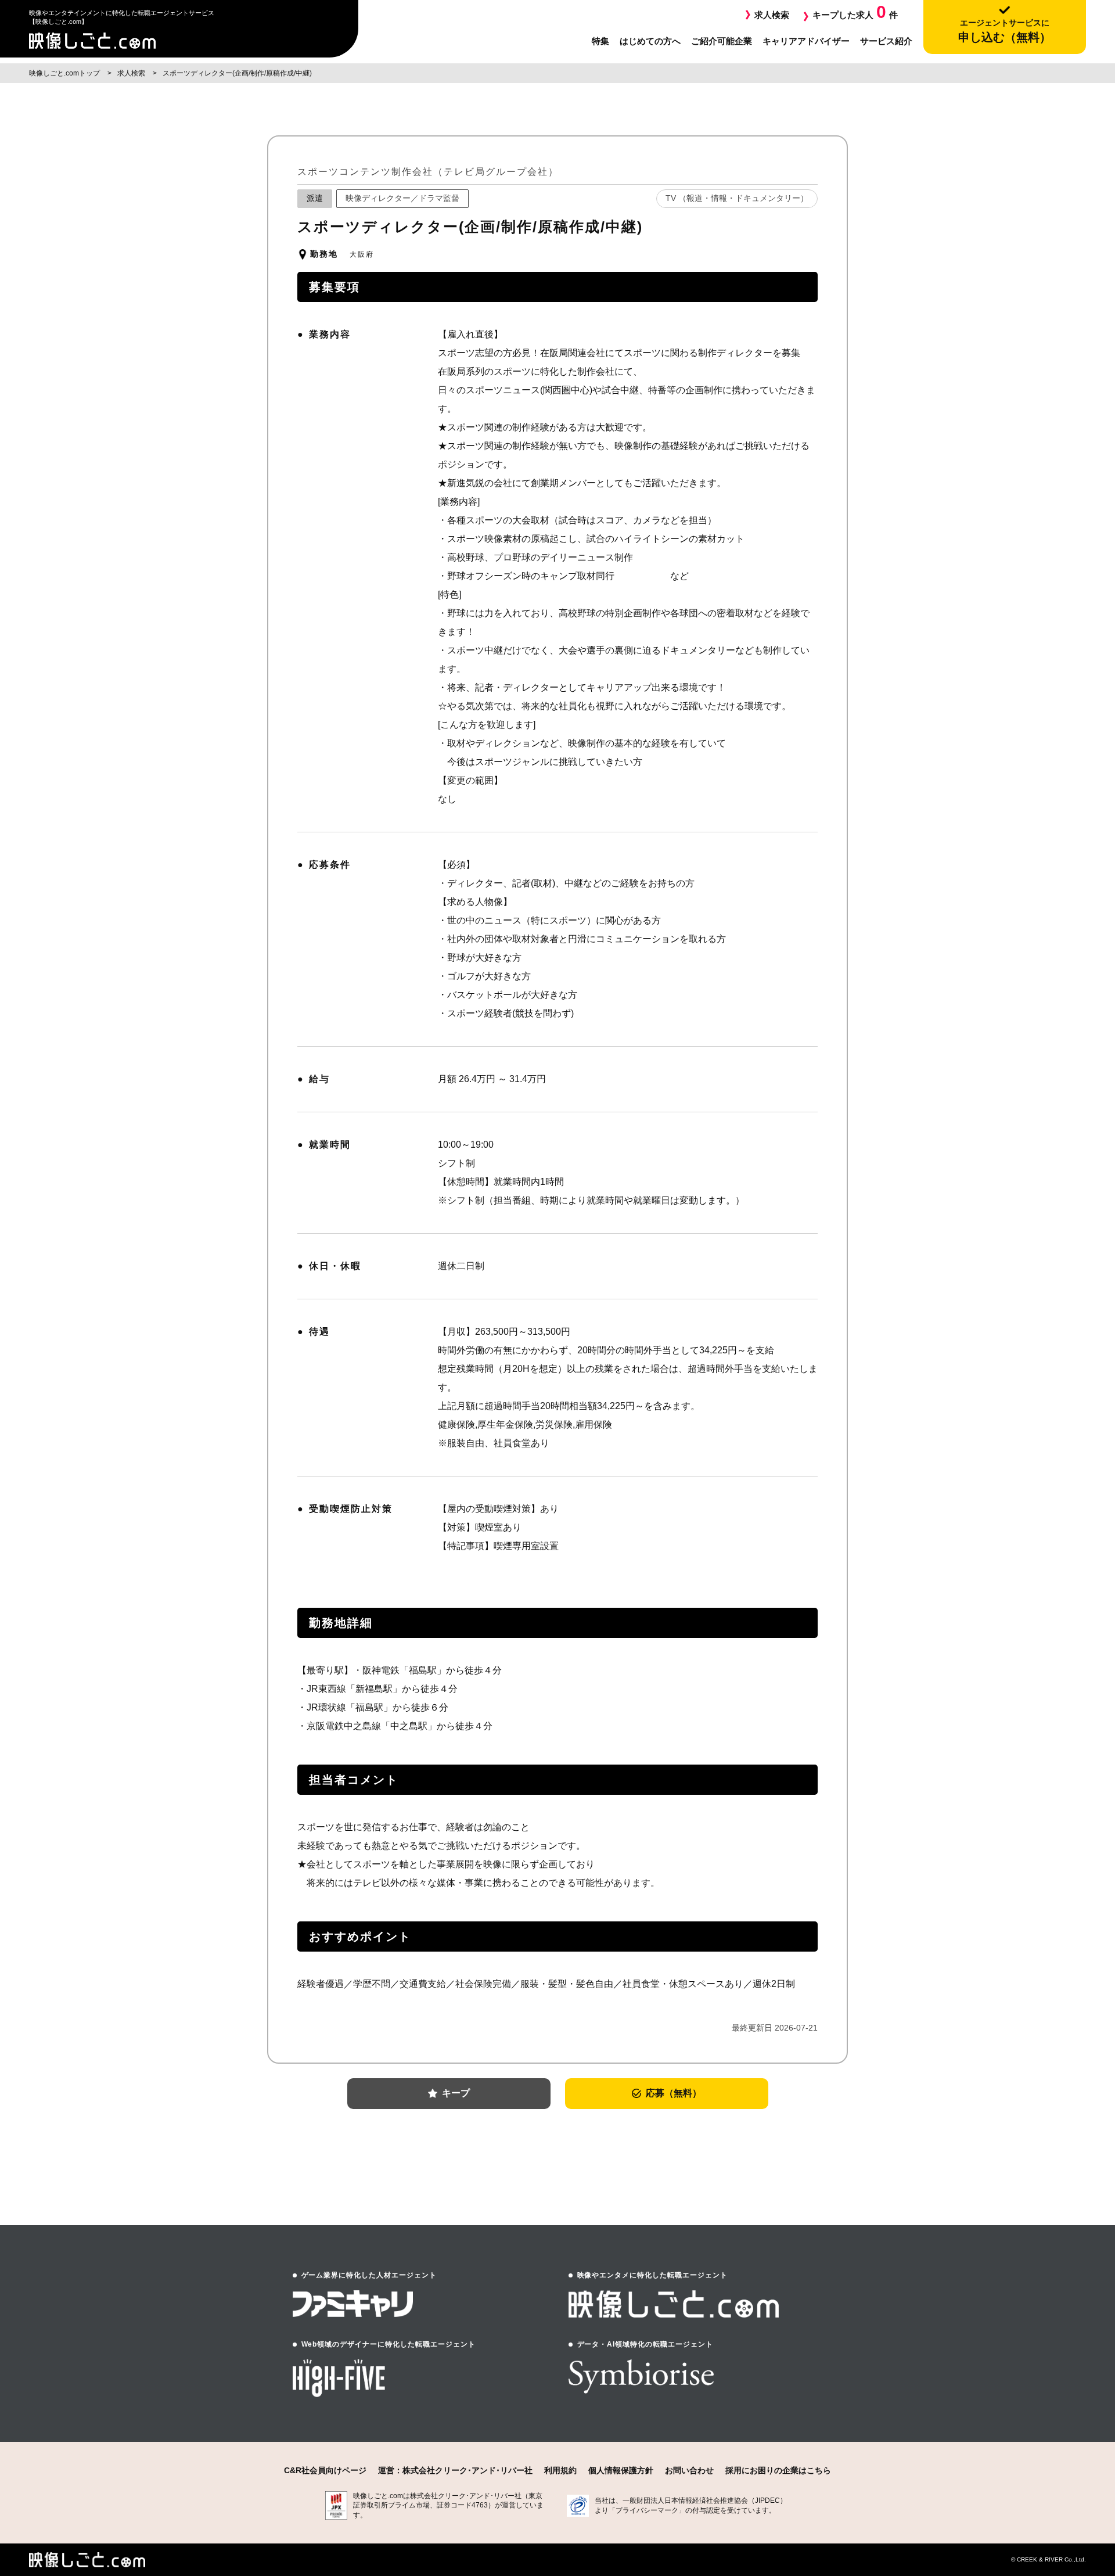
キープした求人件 (855, 12)
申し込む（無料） (1005, 31)
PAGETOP (1061, 2500)
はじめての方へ (650, 41)
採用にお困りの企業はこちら (778, 2470)
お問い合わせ (689, 2470)
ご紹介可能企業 (722, 41)
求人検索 (772, 15)
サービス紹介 (886, 41)
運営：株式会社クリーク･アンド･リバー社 (455, 2470)
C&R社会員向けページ (325, 2470)
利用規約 (560, 2470)
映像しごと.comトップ (65, 73)
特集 (600, 41)
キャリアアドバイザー (806, 41)
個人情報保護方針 (621, 2470)
